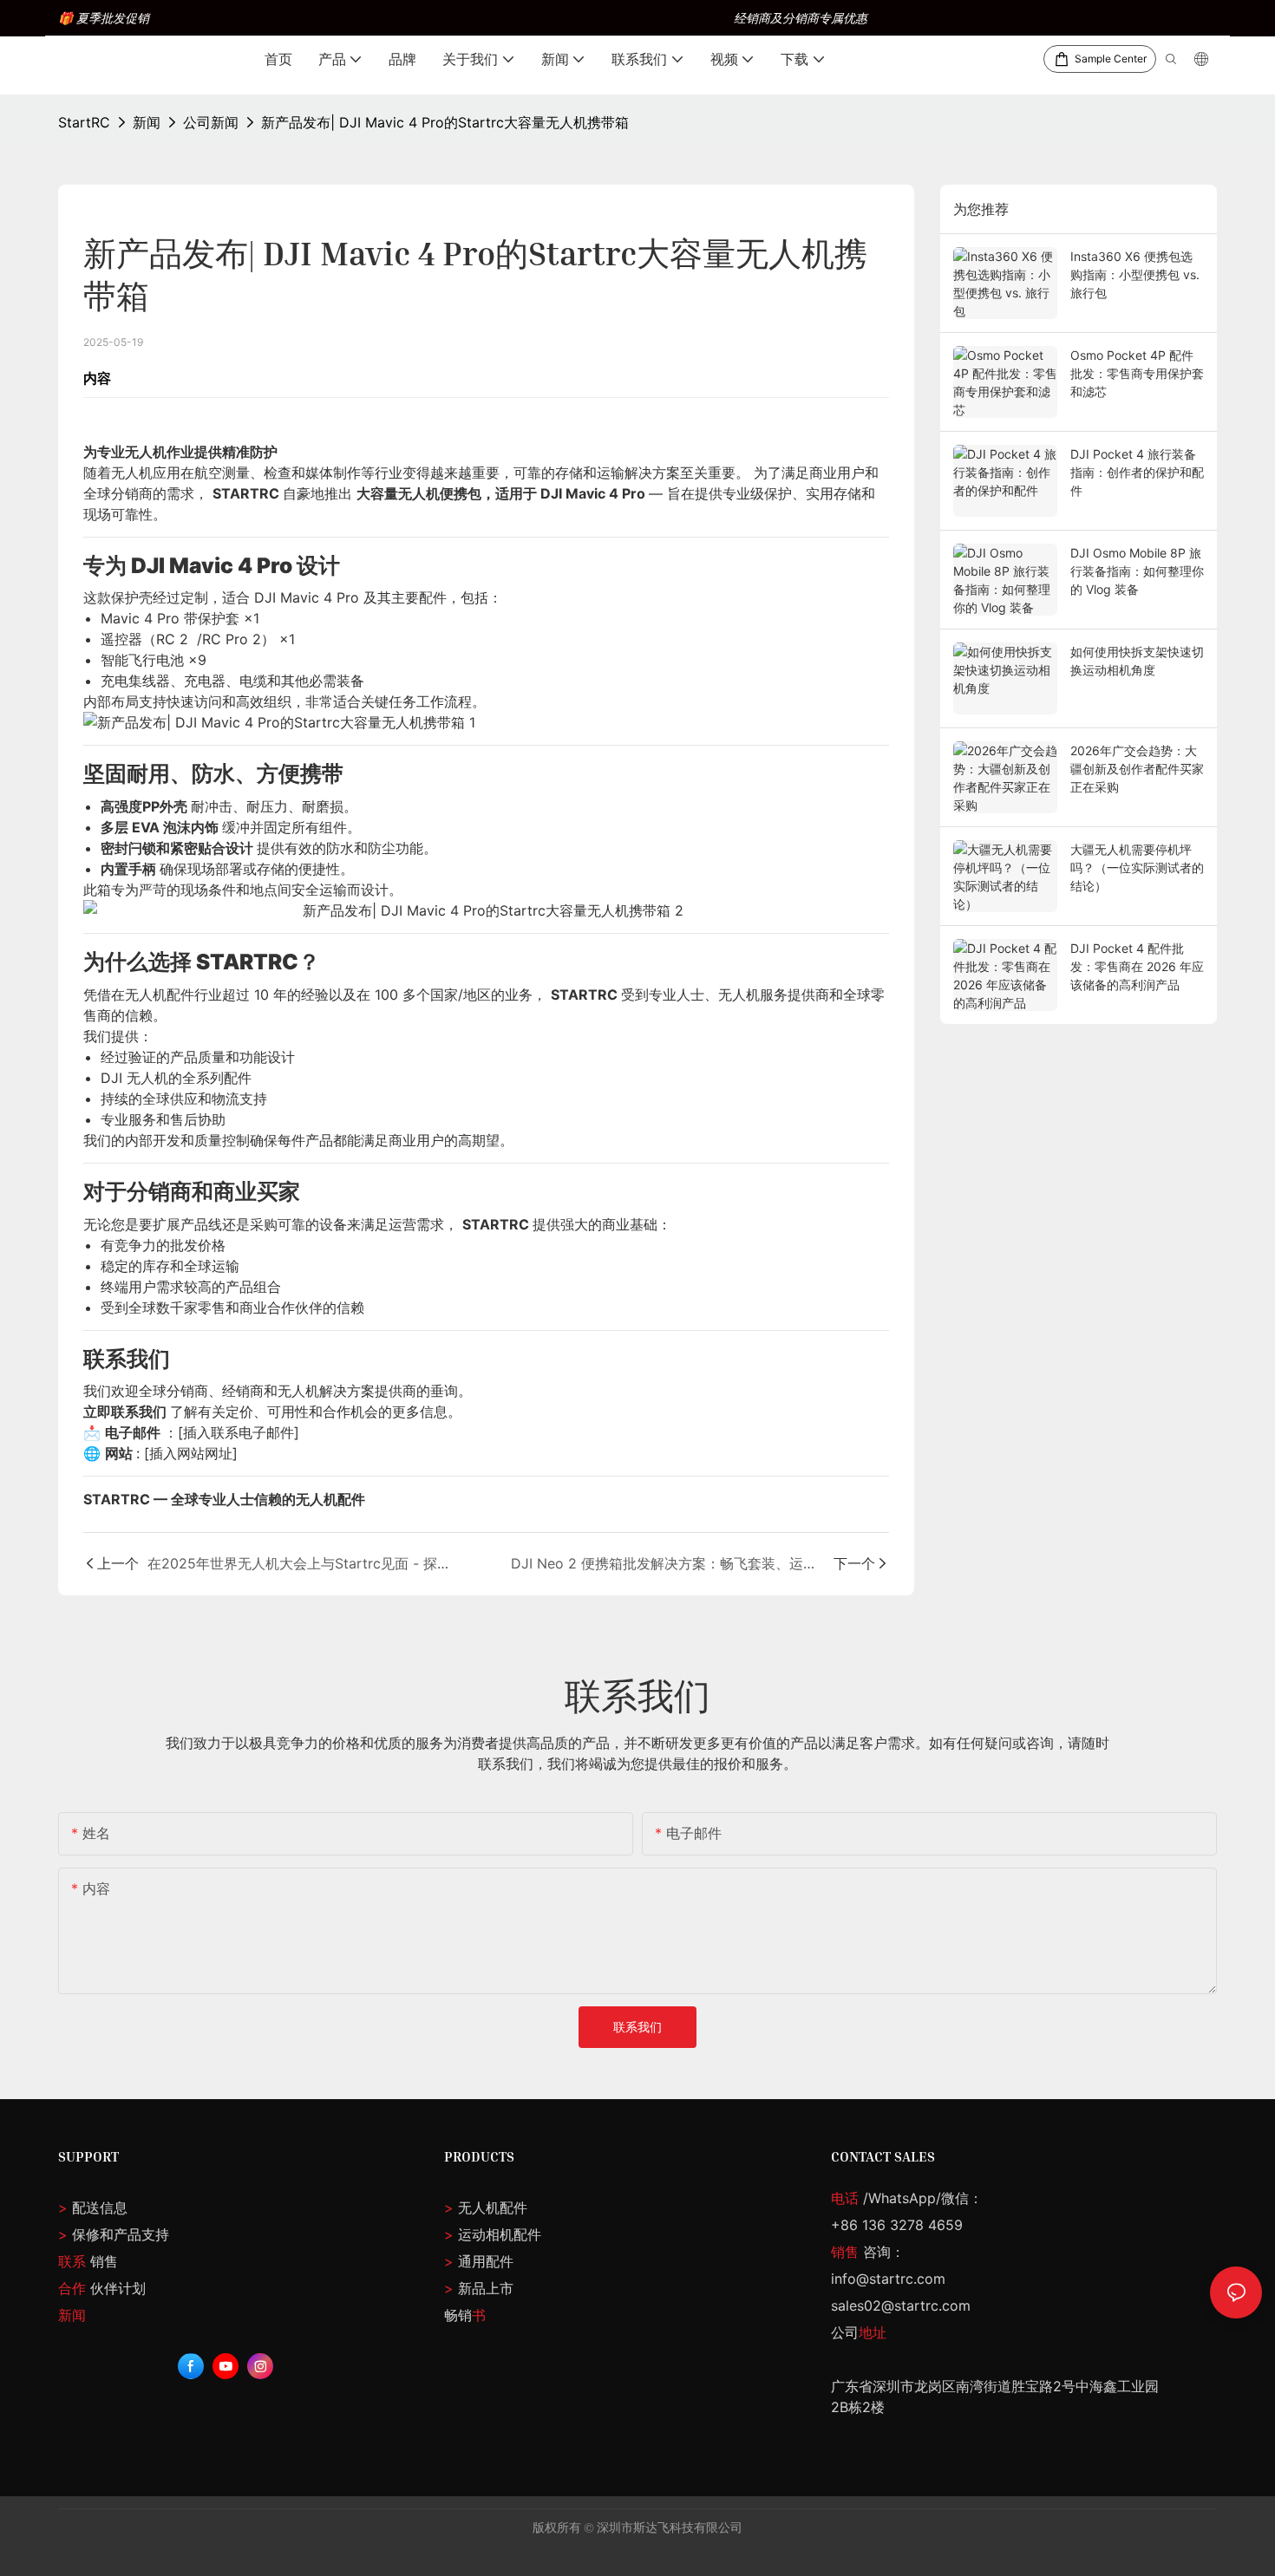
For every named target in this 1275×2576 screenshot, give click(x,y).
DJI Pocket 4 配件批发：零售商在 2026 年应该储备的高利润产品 (1137, 966)
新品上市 (486, 2288)
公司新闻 (211, 122)
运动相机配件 (500, 2234)
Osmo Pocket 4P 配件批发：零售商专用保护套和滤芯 (1137, 373)
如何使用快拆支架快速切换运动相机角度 (1137, 661)
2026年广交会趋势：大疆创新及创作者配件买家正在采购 (1137, 769)
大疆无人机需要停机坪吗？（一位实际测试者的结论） (1137, 867)
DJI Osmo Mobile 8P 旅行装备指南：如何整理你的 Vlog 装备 (1137, 571)
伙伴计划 (102, 2288)
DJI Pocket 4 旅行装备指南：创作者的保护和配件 (1137, 472)
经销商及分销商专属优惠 (801, 18)
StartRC (84, 122)
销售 (88, 2261)
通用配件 (486, 2261)
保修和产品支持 (121, 2234)
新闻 (147, 122)
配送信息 (93, 2208)
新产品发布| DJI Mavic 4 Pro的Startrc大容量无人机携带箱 (445, 122)
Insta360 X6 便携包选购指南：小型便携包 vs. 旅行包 (1135, 274)
